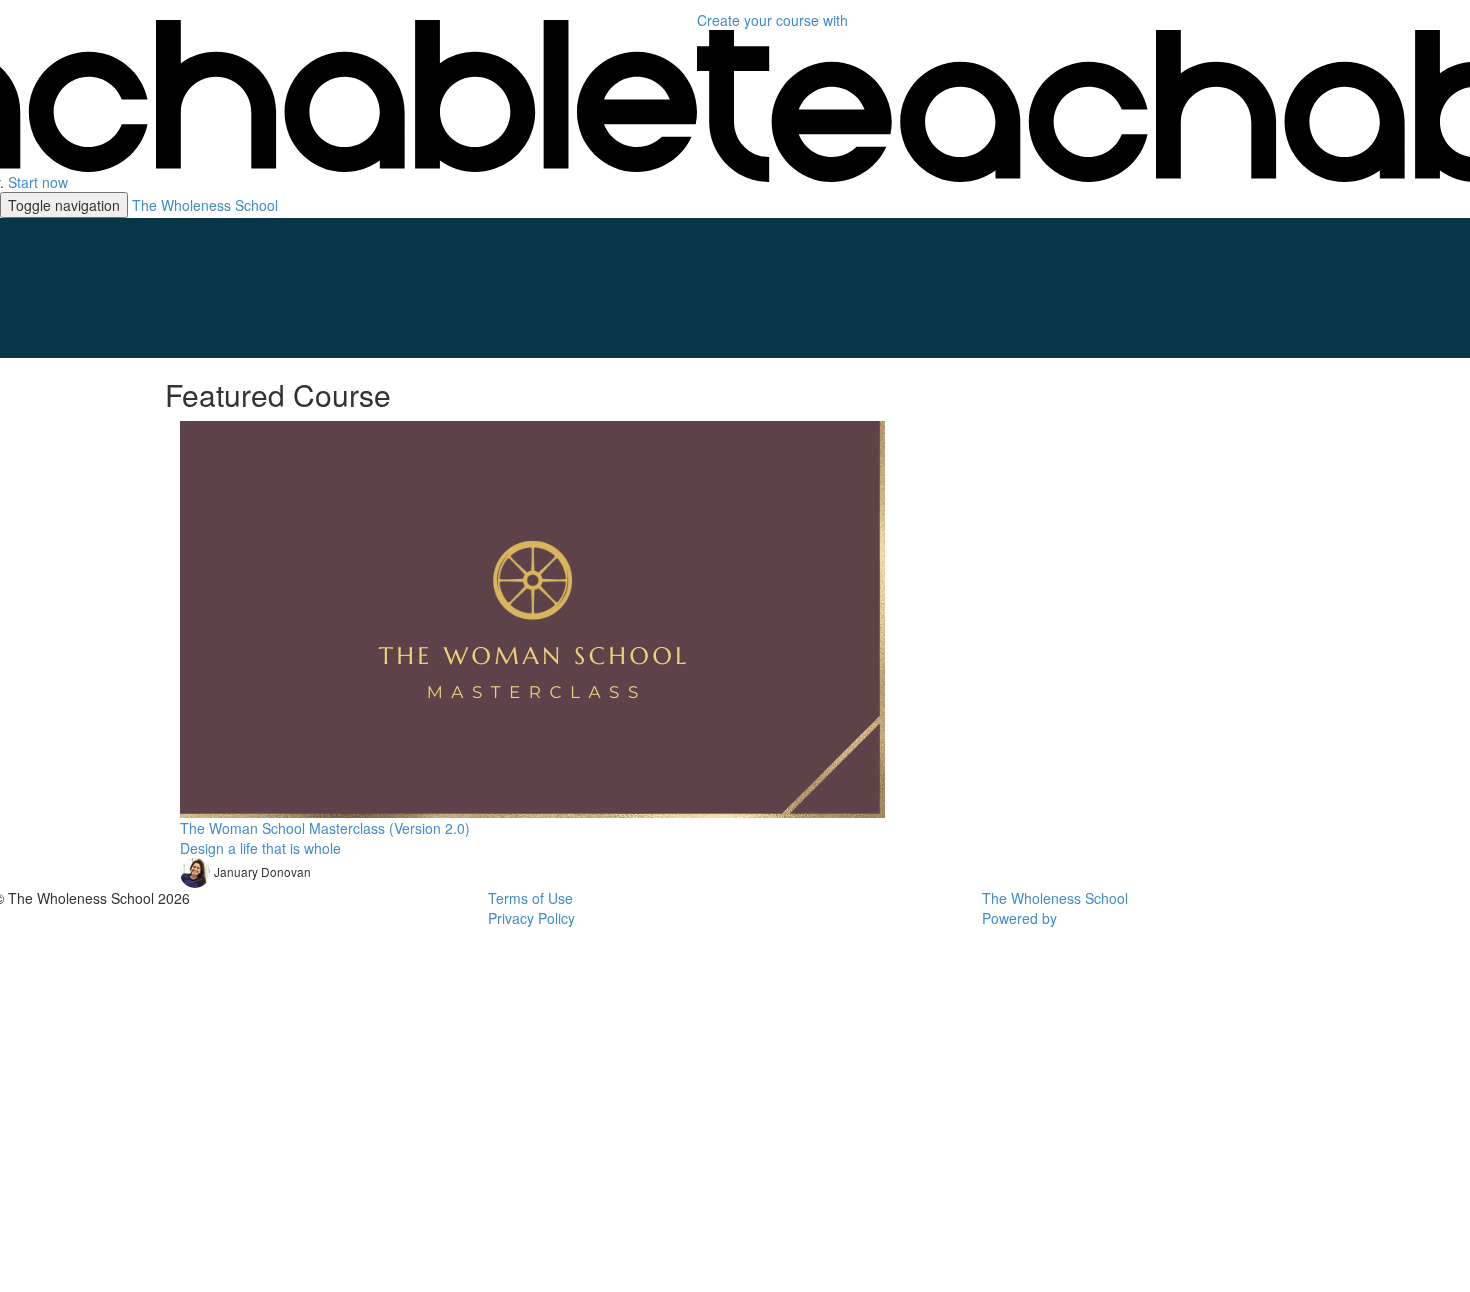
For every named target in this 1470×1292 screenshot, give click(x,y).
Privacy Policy (531, 918)
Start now (38, 182)
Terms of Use (530, 898)
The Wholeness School (205, 205)
